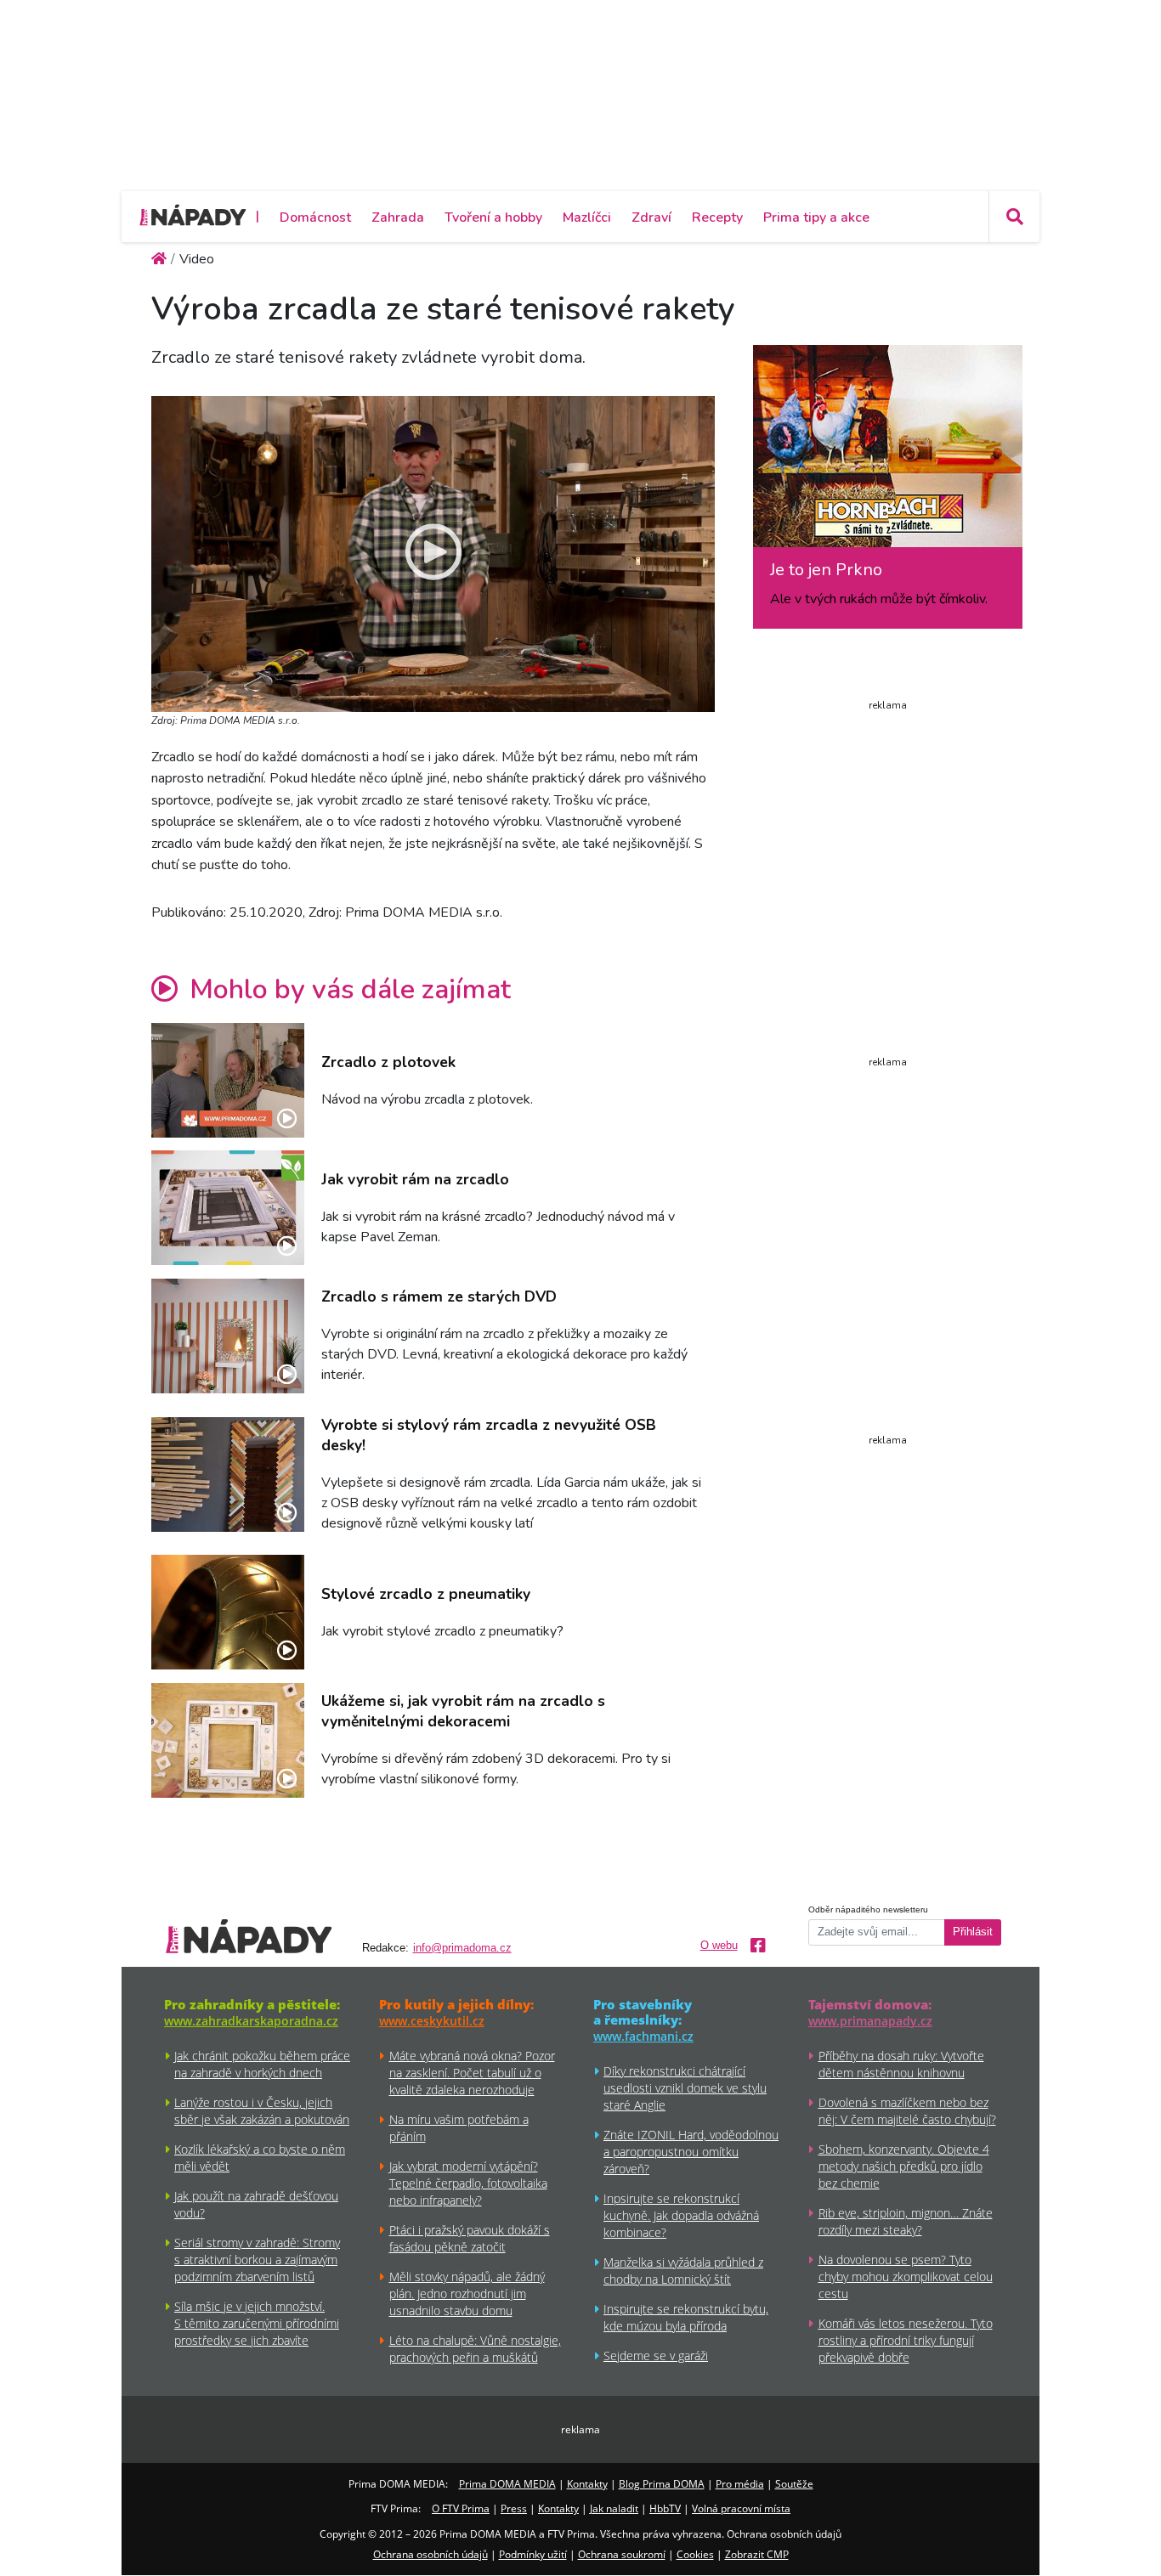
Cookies (695, 2554)
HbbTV (665, 2508)
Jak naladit (614, 2508)
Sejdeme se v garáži (656, 2356)
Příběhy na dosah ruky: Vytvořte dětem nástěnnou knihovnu (901, 2064)
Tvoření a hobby (493, 217)
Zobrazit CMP (757, 2554)
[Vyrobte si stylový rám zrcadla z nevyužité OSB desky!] (228, 1474)
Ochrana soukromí (622, 2554)
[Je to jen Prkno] (888, 452)
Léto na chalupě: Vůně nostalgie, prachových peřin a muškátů (475, 2349)
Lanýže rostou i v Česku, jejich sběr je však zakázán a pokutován (262, 2111)
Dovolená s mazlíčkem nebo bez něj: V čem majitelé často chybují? (907, 2111)
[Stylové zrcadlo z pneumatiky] (228, 1612)
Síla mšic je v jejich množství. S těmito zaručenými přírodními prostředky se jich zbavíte (257, 2323)
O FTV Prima (461, 2508)
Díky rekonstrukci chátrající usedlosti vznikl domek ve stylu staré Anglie (685, 2088)
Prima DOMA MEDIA (507, 2484)
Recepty (717, 217)
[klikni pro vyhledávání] (1014, 217)
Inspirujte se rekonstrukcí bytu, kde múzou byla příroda (686, 2317)
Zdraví (651, 217)
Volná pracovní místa (741, 2508)
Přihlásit (973, 1932)
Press (514, 2508)
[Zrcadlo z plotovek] (228, 1080)
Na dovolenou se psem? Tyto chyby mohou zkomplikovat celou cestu (906, 2277)
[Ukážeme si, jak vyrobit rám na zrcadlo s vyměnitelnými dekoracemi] (228, 1740)
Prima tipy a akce (816, 217)
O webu (719, 1946)
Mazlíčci (587, 217)
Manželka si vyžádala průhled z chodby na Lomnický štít (683, 2271)
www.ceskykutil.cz (432, 2021)
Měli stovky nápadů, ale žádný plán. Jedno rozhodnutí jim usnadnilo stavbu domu (467, 2294)
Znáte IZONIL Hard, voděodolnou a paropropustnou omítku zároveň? (691, 2152)
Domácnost (315, 217)
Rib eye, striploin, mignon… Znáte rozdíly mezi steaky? (906, 2221)
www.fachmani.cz (643, 2036)
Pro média (740, 2484)
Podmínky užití (533, 2554)
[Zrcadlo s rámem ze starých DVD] (228, 1336)
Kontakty (587, 2484)
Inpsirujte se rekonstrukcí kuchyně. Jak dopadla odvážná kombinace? (681, 2215)
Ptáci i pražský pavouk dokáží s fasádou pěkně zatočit (470, 2238)
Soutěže (794, 2484)
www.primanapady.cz (870, 2021)
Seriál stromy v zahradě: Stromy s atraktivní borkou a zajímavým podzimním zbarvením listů (257, 2260)
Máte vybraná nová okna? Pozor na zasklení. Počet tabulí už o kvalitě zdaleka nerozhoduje (472, 2073)
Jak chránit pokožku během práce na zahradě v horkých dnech (262, 2064)
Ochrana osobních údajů (430, 2554)
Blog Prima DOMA (662, 2484)
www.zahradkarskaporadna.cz (251, 2021)
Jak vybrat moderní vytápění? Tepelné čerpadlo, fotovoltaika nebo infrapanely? (468, 2183)
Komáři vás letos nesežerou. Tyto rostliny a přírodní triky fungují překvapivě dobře (906, 2340)
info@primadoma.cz (462, 1948)
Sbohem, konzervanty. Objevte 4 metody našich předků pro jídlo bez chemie (904, 2166)
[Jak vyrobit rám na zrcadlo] (228, 1208)
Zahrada (398, 217)
